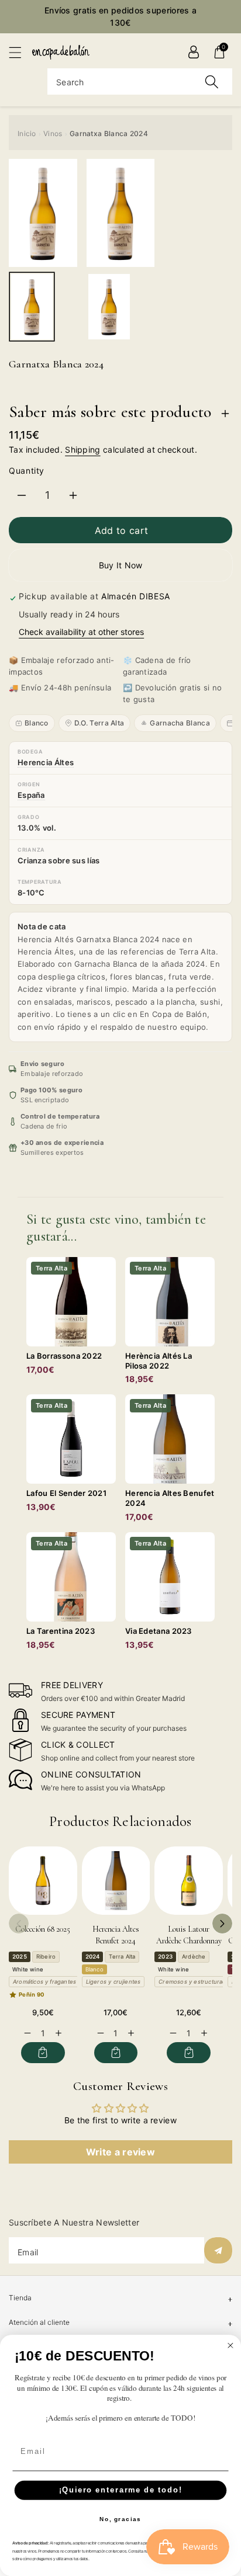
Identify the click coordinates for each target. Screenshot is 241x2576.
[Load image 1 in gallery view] (32, 307)
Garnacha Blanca (180, 723)
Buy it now (121, 565)
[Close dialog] (230, 2345)
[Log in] (194, 52)
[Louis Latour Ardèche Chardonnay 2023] (189, 1881)
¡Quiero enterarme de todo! (121, 2490)
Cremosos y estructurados (196, 1982)
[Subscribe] (218, 2250)
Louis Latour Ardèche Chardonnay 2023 (189, 1940)
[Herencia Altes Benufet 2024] (116, 1881)
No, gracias (120, 2519)
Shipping (82, 449)
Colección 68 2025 (43, 1929)
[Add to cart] (43, 2053)
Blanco (37, 723)
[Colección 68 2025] (43, 1881)
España (31, 795)
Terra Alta (122, 1957)
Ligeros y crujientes (113, 1982)
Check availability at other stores (81, 632)
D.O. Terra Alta (99, 723)
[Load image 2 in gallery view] (109, 307)
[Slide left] (19, 1924)
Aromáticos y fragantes (44, 1982)
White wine (28, 1969)
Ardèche (194, 1957)
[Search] (212, 81)
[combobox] (140, 81)
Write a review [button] (120, 2152)
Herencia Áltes (46, 762)
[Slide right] (222, 1924)
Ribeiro (46, 1957)
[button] (20, 52)
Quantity (27, 471)
